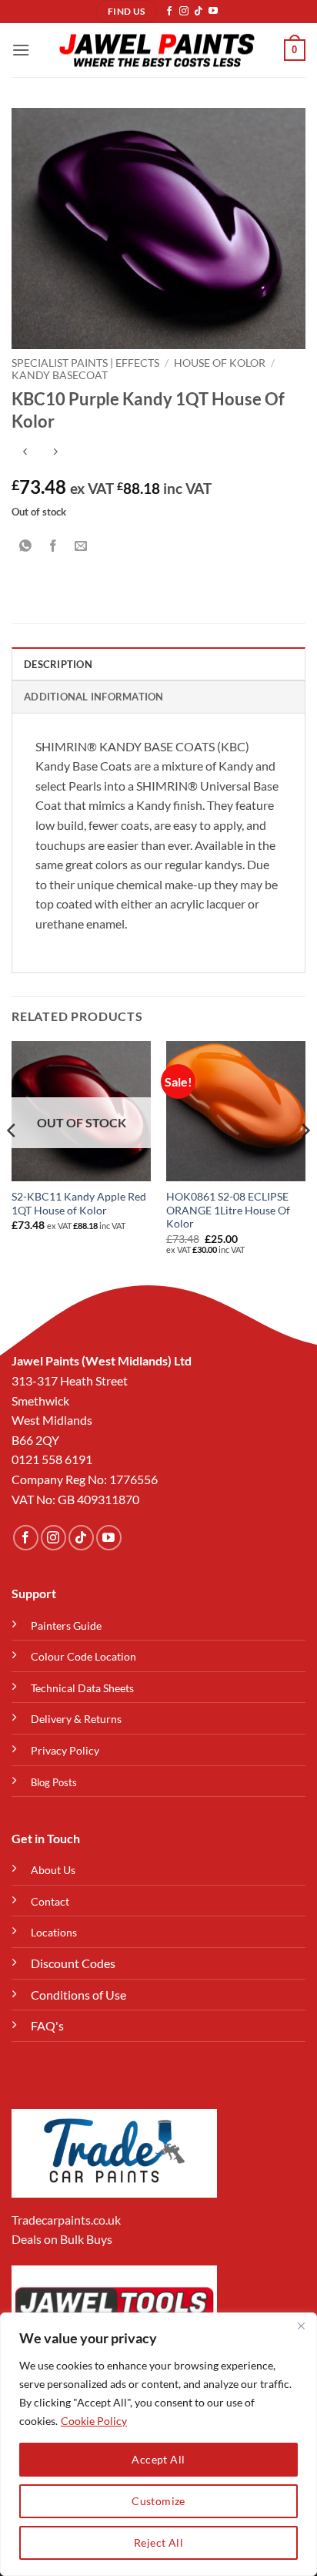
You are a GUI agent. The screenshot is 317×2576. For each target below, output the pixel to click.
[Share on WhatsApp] (26, 546)
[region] (158, 2444)
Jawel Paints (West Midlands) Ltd (102, 1360)
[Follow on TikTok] (199, 12)
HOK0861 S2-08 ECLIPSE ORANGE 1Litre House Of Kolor (228, 1210)
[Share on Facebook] (53, 546)
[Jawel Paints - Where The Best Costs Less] (157, 50)
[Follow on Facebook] (169, 12)
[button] (21, 50)
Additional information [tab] (94, 697)
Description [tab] (58, 664)
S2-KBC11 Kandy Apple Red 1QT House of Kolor (79, 1204)
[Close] (301, 2326)
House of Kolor (220, 363)
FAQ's (47, 2025)
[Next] (305, 1161)
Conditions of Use (78, 1995)
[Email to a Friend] (81, 546)
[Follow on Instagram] (184, 12)
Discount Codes (73, 1963)
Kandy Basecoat (60, 375)
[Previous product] (55, 453)
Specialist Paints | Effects (85, 363)
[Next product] (25, 453)
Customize (158, 2501)
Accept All (158, 2459)
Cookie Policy (94, 2421)
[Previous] (12, 1161)
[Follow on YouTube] (213, 12)
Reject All (158, 2542)
